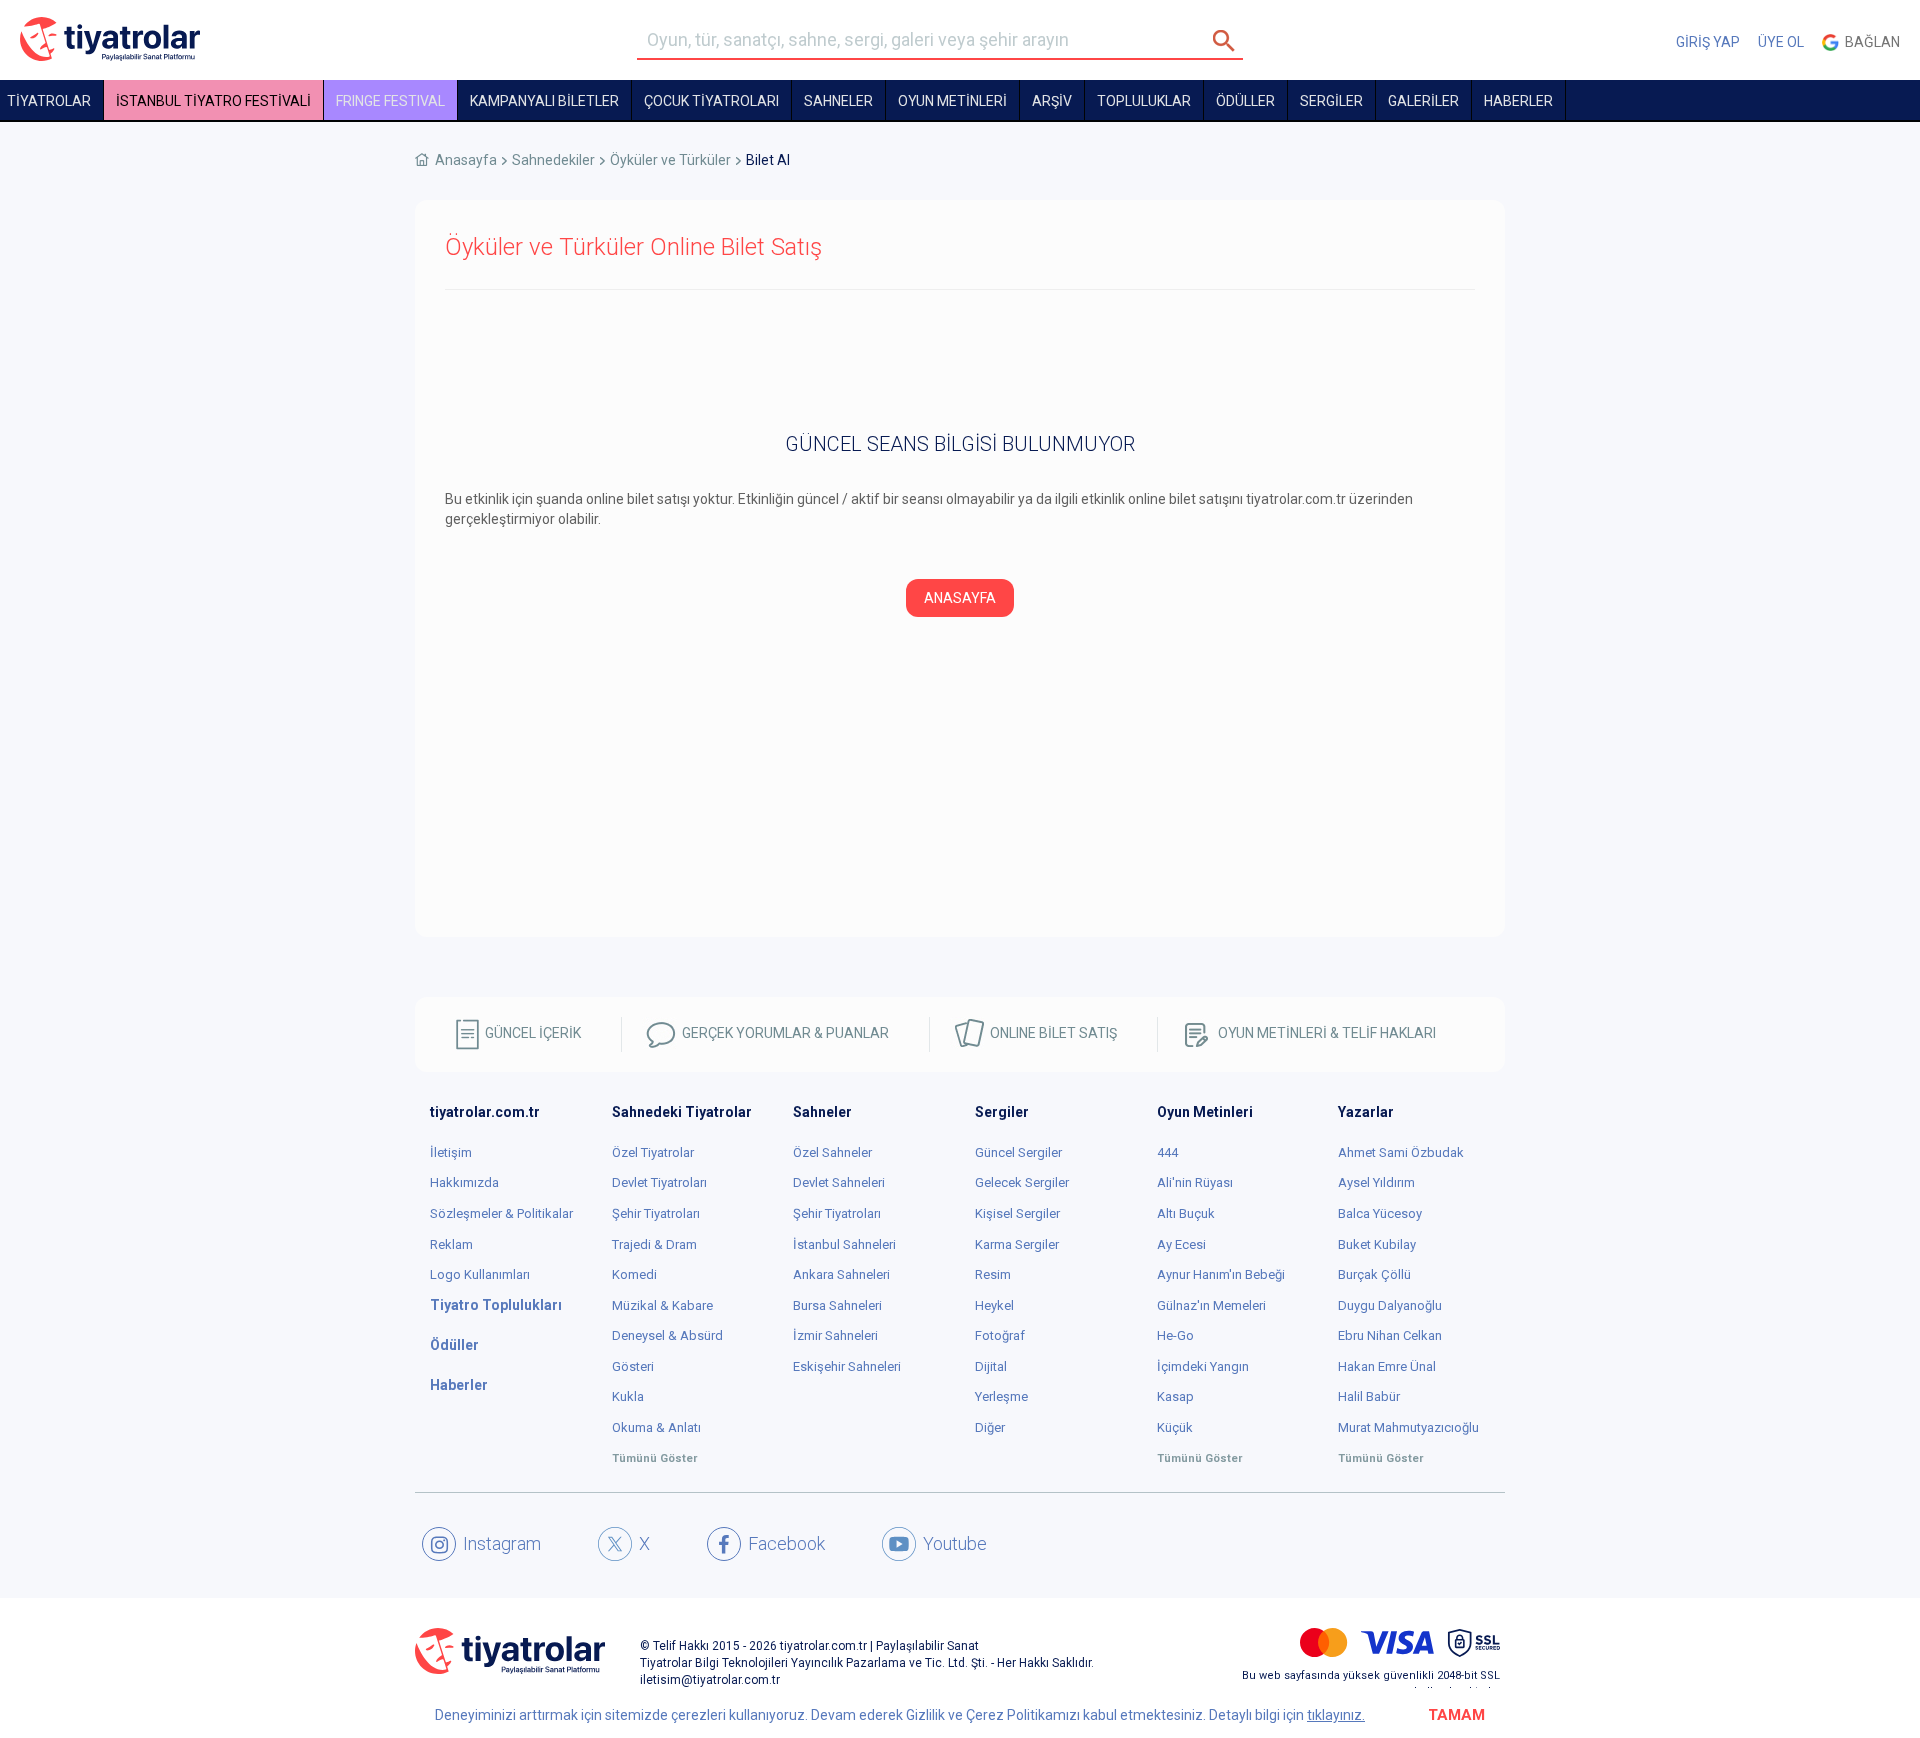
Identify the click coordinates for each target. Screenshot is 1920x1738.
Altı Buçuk (1186, 1213)
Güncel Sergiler (1018, 1152)
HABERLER (1518, 101)
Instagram (502, 1543)
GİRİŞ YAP (1708, 42)
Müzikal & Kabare (662, 1305)
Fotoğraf (1000, 1335)
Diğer (990, 1427)
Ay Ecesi (1181, 1244)
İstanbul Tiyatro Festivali (213, 101)
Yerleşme (1001, 1396)
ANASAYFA (960, 598)
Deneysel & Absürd (667, 1335)
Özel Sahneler (832, 1152)
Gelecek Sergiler (1022, 1182)
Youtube (955, 1543)
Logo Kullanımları (480, 1274)
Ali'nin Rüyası (1195, 1182)
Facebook (786, 1543)
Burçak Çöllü (1374, 1274)
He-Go (1175, 1335)
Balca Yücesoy (1380, 1213)
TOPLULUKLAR (1144, 101)
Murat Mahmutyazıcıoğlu (1408, 1427)
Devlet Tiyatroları (659, 1182)
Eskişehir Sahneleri (847, 1366)
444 (1167, 1152)
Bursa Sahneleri (837, 1305)
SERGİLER (1331, 101)
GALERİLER (1423, 101)
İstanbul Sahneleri (844, 1244)
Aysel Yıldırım (1376, 1182)
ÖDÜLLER (1245, 101)
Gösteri (633, 1366)
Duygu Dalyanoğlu (1390, 1305)
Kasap (1175, 1396)
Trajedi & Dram (654, 1244)
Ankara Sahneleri (841, 1274)
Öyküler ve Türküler (670, 160)
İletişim (451, 1152)
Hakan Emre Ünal (1387, 1366)
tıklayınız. (1336, 1715)
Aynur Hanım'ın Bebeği (1221, 1274)
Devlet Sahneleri (839, 1182)
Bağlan (1869, 42)
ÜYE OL (1781, 42)
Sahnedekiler (553, 160)
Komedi (634, 1274)
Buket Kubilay (1377, 1244)
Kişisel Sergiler (1017, 1213)
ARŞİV (1052, 101)
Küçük (1175, 1427)
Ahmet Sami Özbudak (1401, 1152)
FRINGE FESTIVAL (390, 101)
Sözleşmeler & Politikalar (501, 1213)
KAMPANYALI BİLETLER (544, 101)
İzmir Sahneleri (835, 1335)
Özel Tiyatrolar (653, 1152)
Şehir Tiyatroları (656, 1213)
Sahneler (838, 101)
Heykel (994, 1305)
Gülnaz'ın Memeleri (1211, 1305)
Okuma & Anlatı (656, 1427)
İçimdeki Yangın (1203, 1366)
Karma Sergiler (1017, 1244)
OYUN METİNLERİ (952, 101)
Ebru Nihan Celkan (1390, 1335)
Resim (993, 1274)
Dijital (991, 1366)
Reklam (451, 1244)
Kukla (628, 1396)
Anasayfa (466, 160)
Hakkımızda (464, 1182)
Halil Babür (1369, 1396)
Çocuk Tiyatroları (711, 101)
